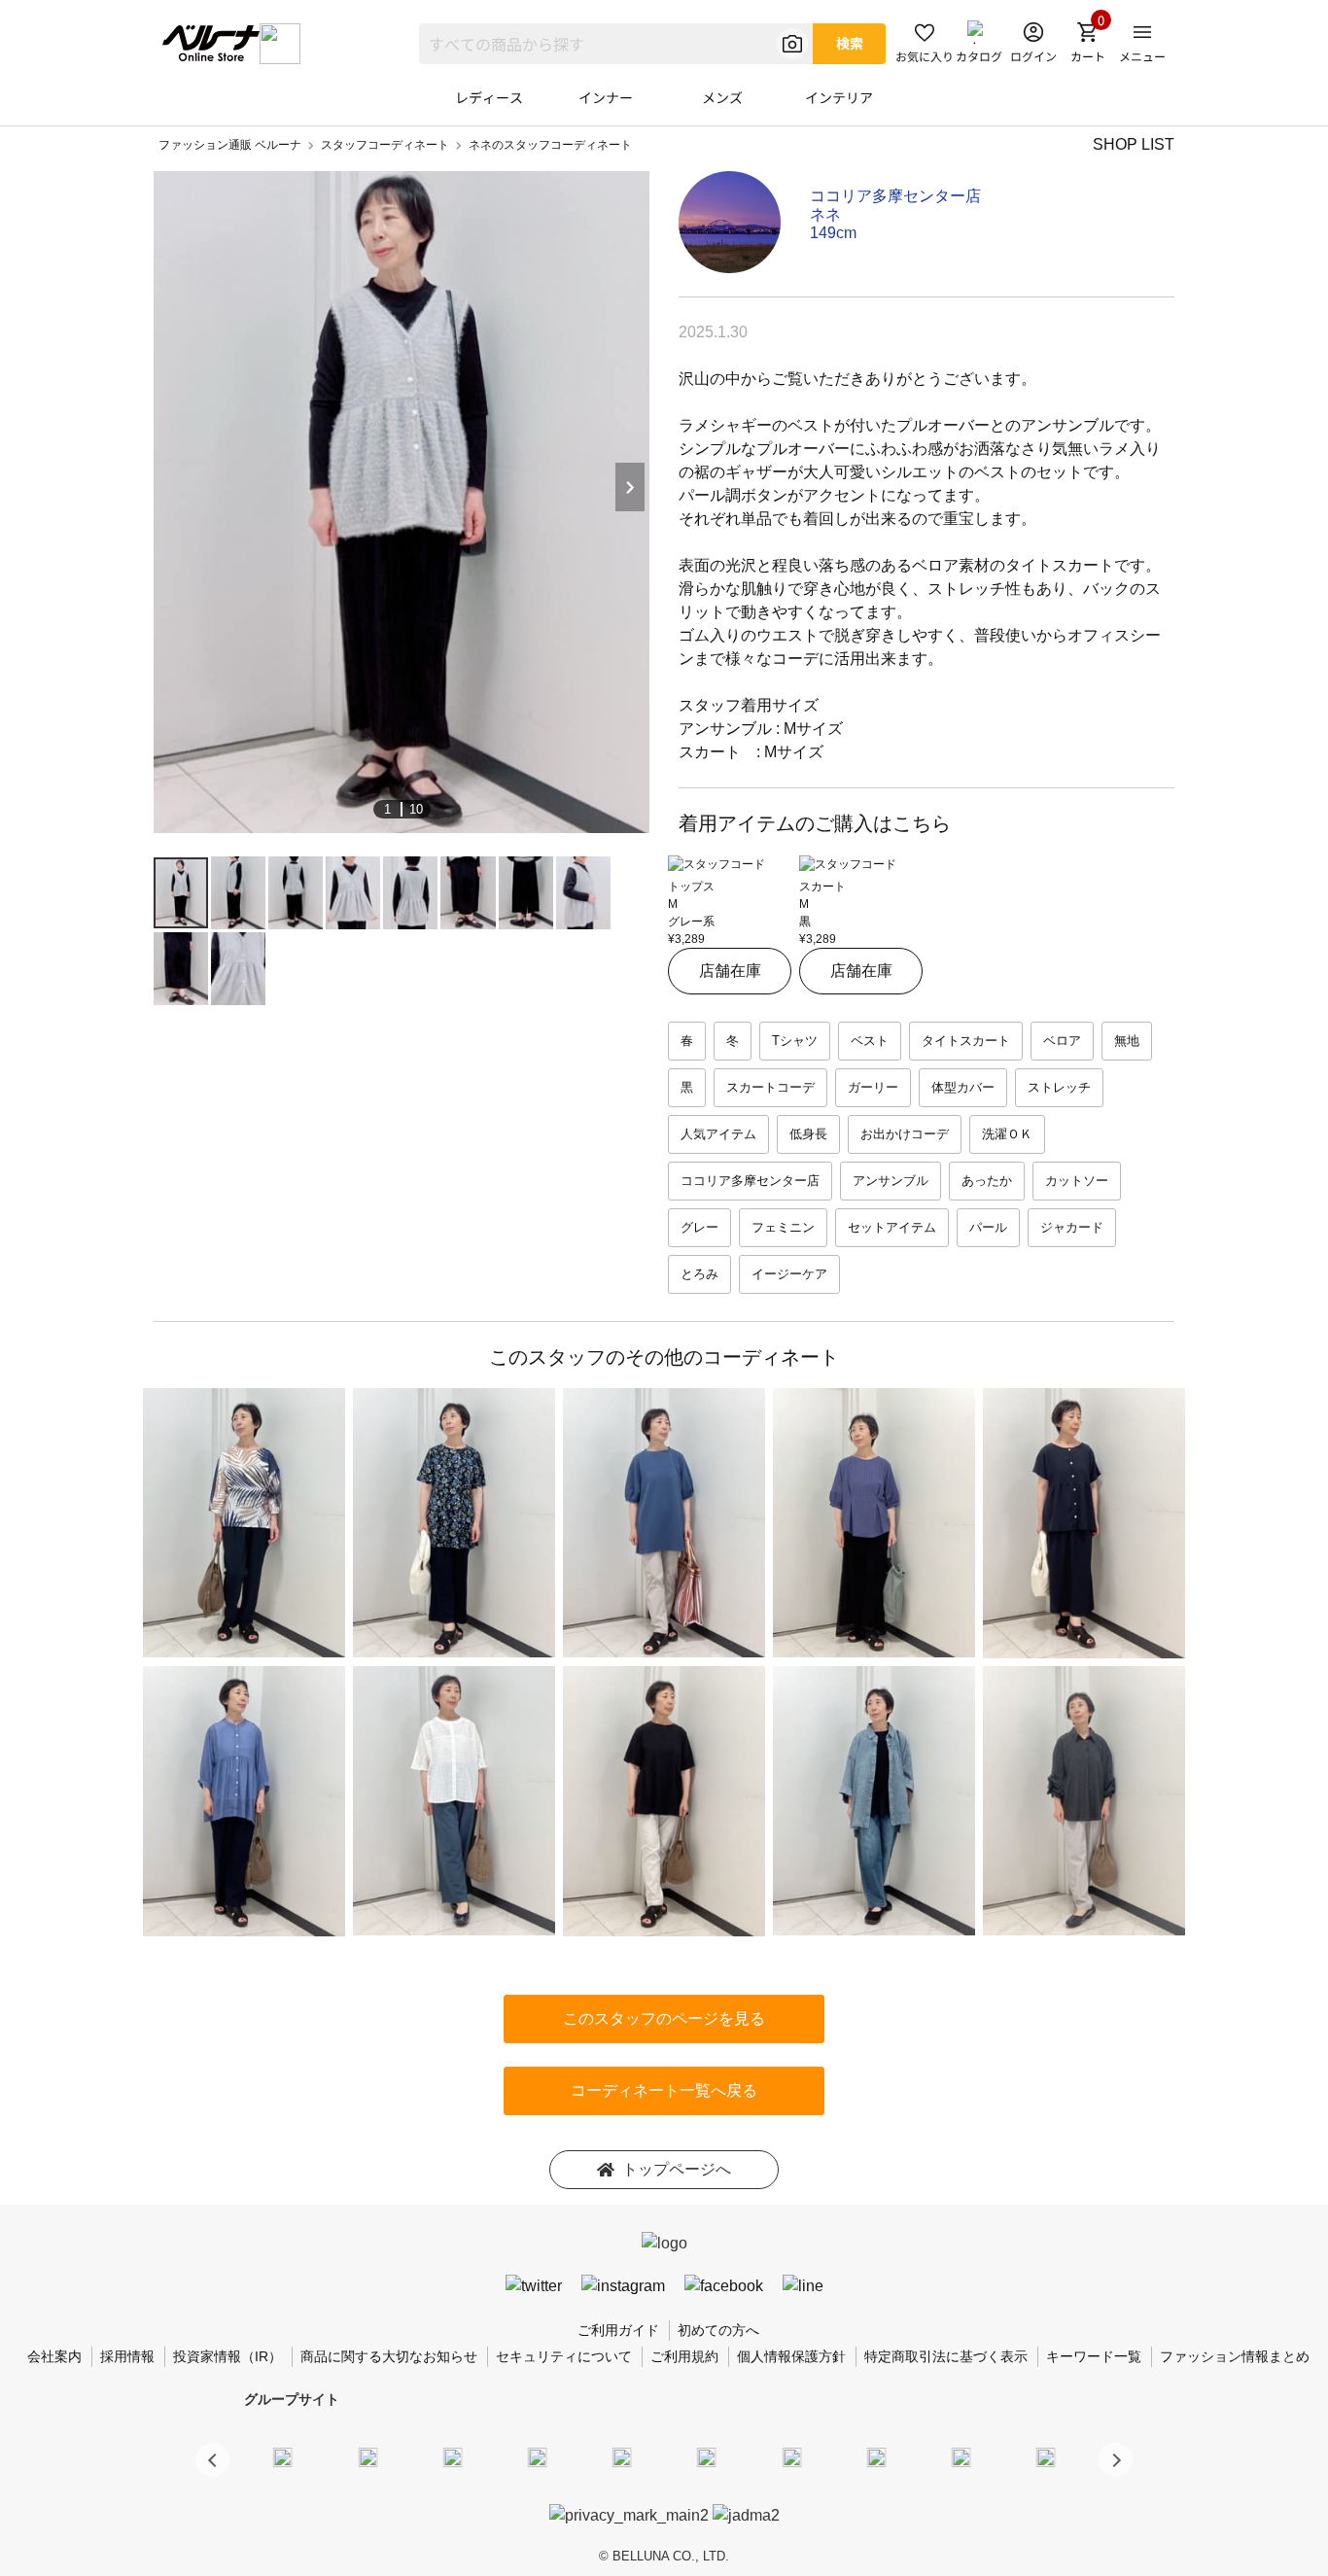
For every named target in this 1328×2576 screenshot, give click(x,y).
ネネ (825, 214)
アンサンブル (891, 1181)
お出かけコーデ (905, 1134)
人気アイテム (718, 1134)
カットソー (1077, 1181)
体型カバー (963, 1087)
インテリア (839, 97)
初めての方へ (718, 2330)
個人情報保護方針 (791, 2356)
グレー (699, 1227)
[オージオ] (876, 2456)
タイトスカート (966, 1041)
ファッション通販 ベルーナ (230, 145)
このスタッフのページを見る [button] (664, 2019)
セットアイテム (892, 1227)
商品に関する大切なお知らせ (389, 2356)
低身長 (808, 1134)
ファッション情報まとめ (1235, 2356)
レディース (489, 97)
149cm (833, 233)
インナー (606, 97)
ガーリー (873, 1087)
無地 (1127, 1041)
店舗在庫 (730, 971)
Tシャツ (795, 1041)
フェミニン (783, 1227)
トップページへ (677, 2169)
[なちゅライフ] (961, 2456)
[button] (1116, 2460)
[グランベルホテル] (622, 2456)
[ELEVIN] (538, 2456)
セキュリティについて (564, 2356)
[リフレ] (1046, 2456)
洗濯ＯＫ (1007, 1134)
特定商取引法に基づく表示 (946, 2356)
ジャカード (1072, 1227)
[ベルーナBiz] (367, 2456)
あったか (987, 1181)
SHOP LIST (1134, 144)
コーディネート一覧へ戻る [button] (664, 2090)
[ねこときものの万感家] (452, 2456)
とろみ (699, 1274)
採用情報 (127, 2356)
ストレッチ (1059, 1087)
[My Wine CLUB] (791, 2456)
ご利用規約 (684, 2356)
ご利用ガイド (618, 2330)
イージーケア (789, 1274)
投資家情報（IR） (227, 2356)
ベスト (870, 1041)
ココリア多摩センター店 (895, 196)
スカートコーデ (770, 1087)
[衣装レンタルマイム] (283, 2456)
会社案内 (54, 2356)
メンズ (722, 97)
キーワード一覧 (1094, 2356)
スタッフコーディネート (385, 145)
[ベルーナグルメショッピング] (707, 2456)
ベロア (1062, 1041)
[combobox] (616, 44)
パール (988, 1227)
